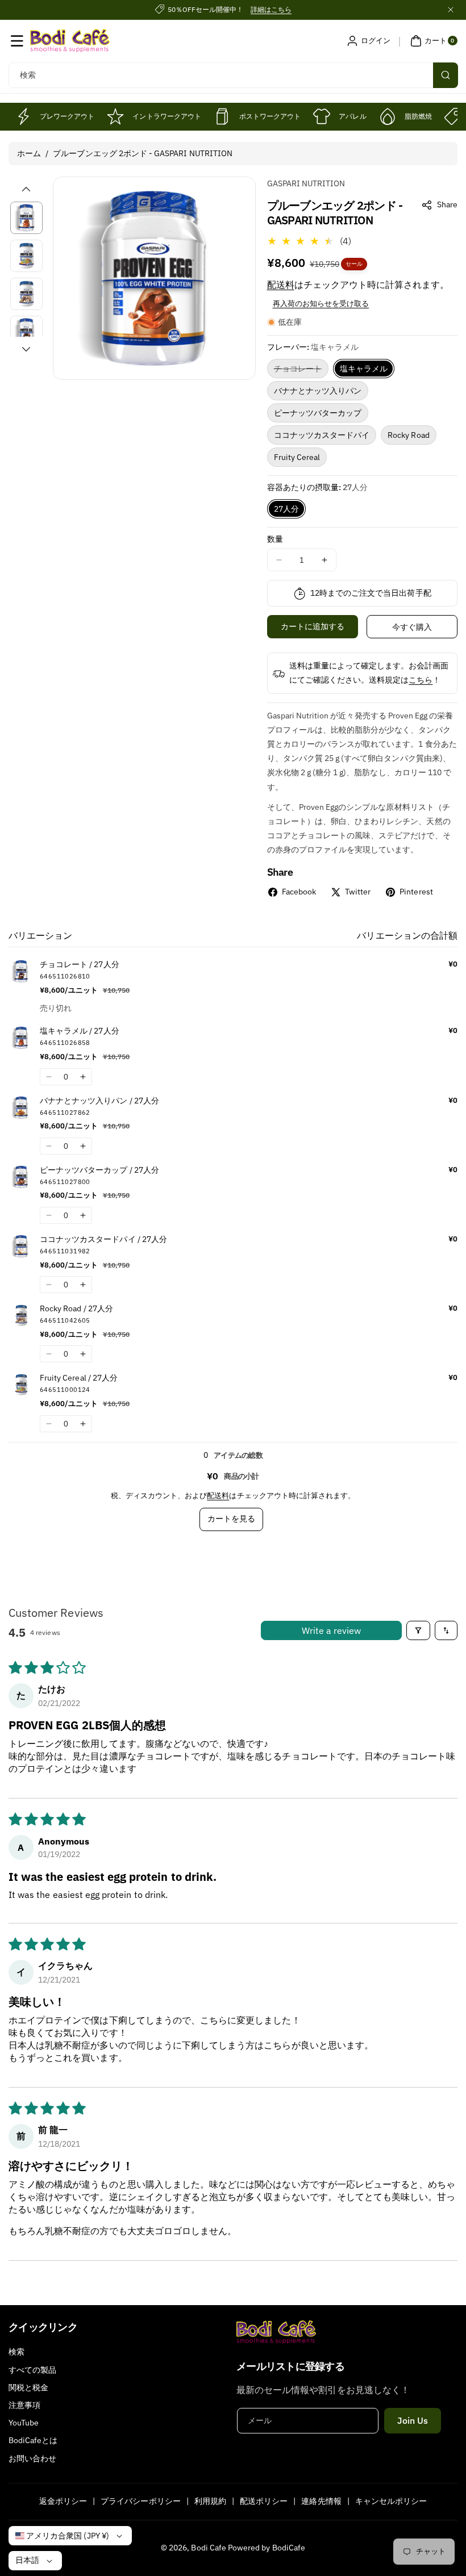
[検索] (446, 75)
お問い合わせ (32, 2458)
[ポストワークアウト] (222, 116)
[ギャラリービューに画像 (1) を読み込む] (26, 218)
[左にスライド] (26, 189)
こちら (421, 680)
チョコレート (301, 371)
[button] (17, 41)
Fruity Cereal (297, 457)
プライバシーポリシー (141, 2501)
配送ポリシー (264, 2501)
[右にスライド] (26, 349)
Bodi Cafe (208, 2548)
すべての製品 (32, 2370)
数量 (275, 539)
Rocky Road (409, 435)
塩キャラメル (364, 369)
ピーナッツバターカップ (318, 413)
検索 (16, 2352)
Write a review (331, 1630)
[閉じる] (451, 10)
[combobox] (233, 75)
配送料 (281, 285)
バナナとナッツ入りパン (318, 391)
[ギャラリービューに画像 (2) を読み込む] (26, 256)
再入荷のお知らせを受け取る (321, 304)
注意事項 (24, 2405)
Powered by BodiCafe (267, 2548)
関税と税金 (28, 2387)
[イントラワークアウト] (115, 116)
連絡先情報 (321, 2501)
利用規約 (210, 2501)
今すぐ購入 (412, 627)
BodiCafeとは (33, 2440)
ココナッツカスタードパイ (322, 435)
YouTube (24, 2423)
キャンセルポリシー (391, 2501)
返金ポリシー (63, 2501)
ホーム (29, 153)
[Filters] (418, 1630)
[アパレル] (322, 116)
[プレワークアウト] (23, 116)
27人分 (286, 509)
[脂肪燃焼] (388, 116)
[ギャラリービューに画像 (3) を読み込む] (26, 294)
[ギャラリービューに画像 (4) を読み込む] (26, 332)
